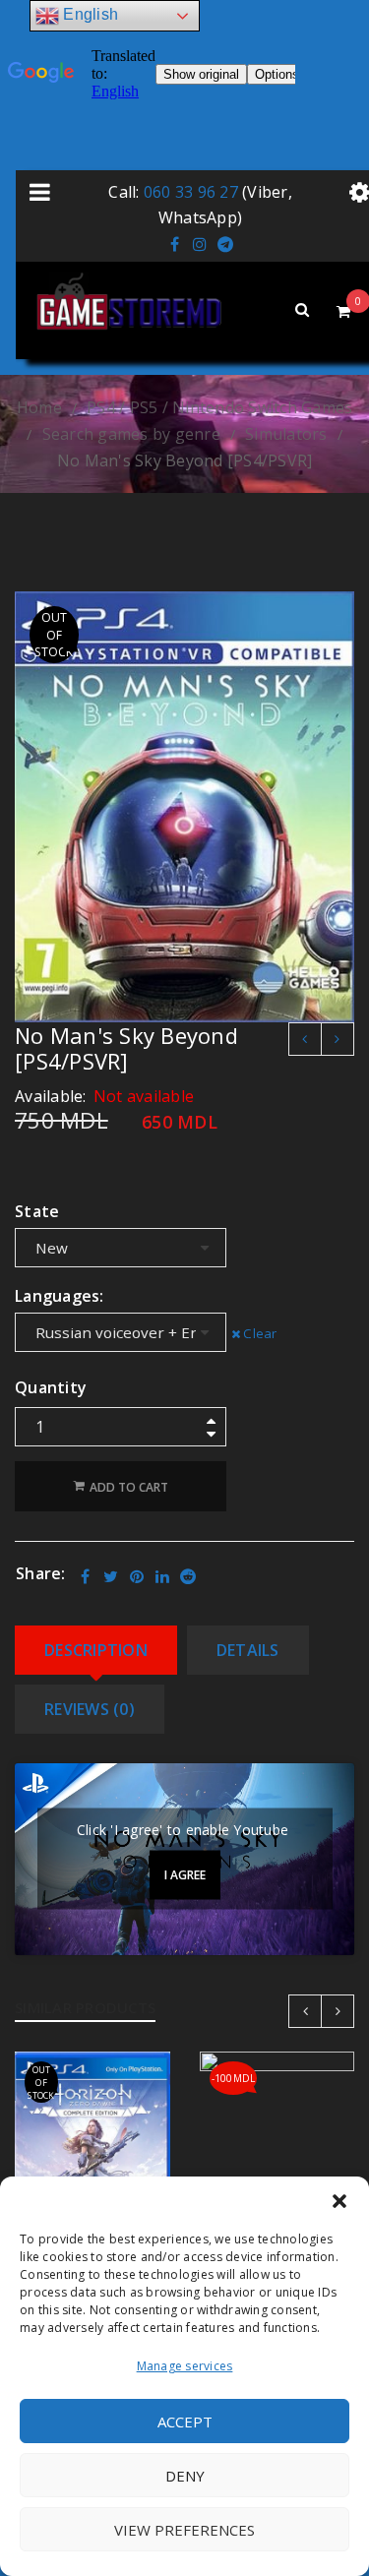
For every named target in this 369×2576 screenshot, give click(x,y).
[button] (339, 2201)
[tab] (96, 1650)
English (89, 14)
